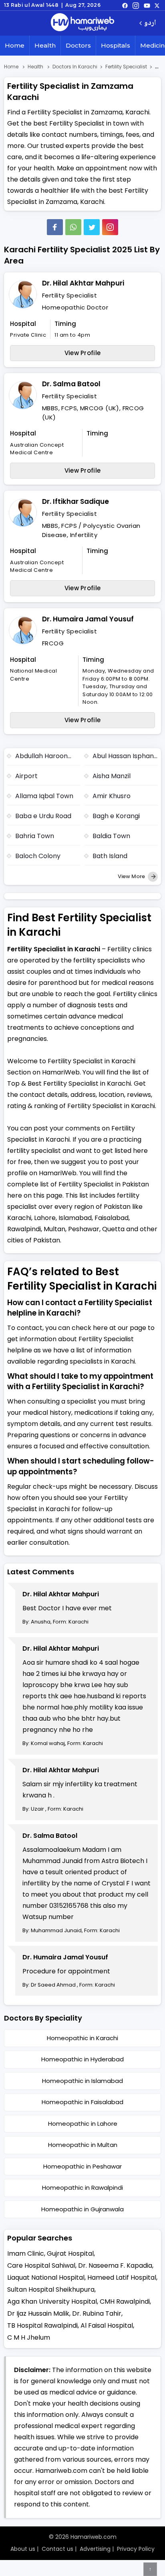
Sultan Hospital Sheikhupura (51, 2289)
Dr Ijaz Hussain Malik (38, 2313)
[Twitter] (92, 227)
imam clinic (26, 2254)
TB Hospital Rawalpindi (42, 2325)
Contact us (57, 2549)
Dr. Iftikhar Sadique (75, 501)
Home (15, 45)
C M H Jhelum (29, 2337)
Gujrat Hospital (70, 2254)
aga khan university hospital (52, 2301)
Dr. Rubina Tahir (97, 2313)
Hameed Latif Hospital (122, 2277)
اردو (150, 23)
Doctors (78, 45)
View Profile (83, 353)
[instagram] (110, 227)
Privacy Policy (136, 2549)
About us (23, 2549)
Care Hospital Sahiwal (41, 2265)
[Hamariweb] (82, 23)
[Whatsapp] (73, 227)
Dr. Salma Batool (71, 384)
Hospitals (116, 45)
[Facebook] (55, 227)
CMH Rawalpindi (125, 2301)
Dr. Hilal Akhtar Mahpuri (83, 283)
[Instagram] (136, 5)
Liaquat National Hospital (46, 2277)
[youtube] (147, 5)
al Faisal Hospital (107, 2325)
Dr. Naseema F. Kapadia (115, 2265)
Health (45, 45)
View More (132, 876)
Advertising (95, 2549)
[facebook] (125, 5)
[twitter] (157, 5)
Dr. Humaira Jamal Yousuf (88, 619)
